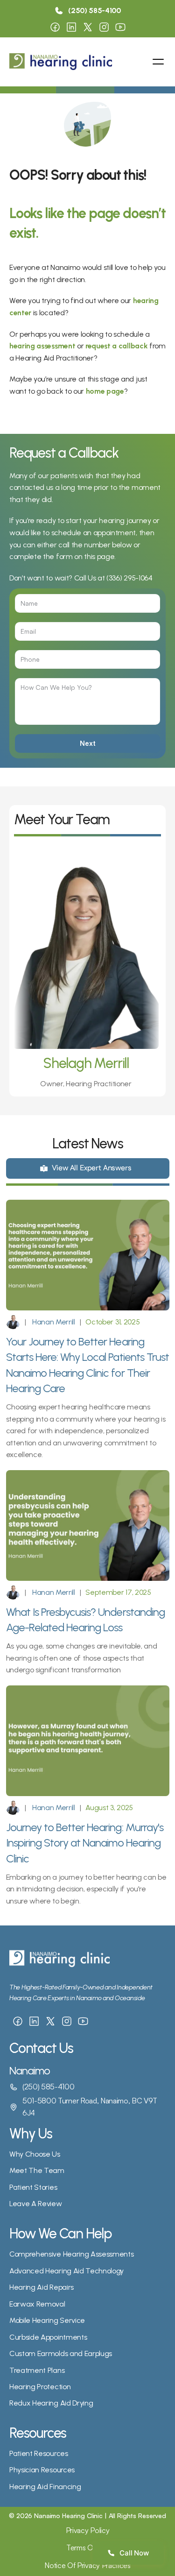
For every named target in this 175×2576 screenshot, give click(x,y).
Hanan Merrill (53, 1322)
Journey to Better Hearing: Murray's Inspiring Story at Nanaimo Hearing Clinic (86, 1843)
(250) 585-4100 (49, 2087)
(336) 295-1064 (129, 578)
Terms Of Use (87, 2548)
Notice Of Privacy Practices (87, 2565)
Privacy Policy (88, 2530)
